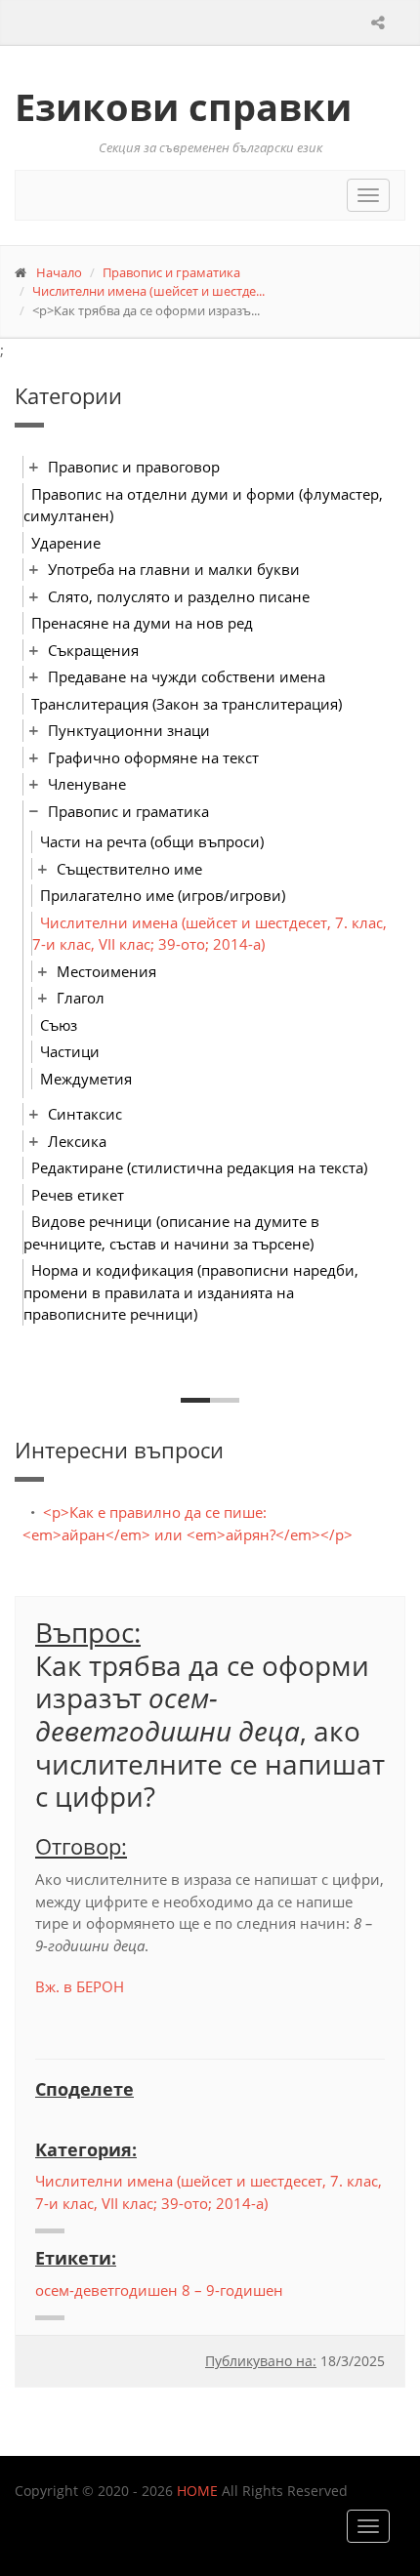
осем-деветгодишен (106, 2290)
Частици (70, 1051)
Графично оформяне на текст (153, 757)
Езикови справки (183, 106)
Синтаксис (85, 1114)
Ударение (66, 543)
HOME (197, 2491)
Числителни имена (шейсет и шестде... (148, 291)
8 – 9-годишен (232, 2290)
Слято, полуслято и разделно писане (179, 596)
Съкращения (93, 650)
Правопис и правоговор (134, 467)
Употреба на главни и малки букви (174, 569)
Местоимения (106, 971)
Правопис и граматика (171, 272)
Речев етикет (78, 1195)
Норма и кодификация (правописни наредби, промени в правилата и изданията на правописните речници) (191, 1292)
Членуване (87, 784)
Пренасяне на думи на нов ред (142, 623)
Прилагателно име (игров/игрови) (163, 895)
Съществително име (129, 869)
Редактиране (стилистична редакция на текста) (199, 1167)
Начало (59, 272)
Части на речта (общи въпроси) (152, 841)
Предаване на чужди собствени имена (187, 676)
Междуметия (86, 1079)
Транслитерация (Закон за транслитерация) (187, 704)
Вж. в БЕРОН (80, 1986)
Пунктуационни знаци (129, 730)
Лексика (77, 1141)
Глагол (81, 998)
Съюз (59, 1025)
